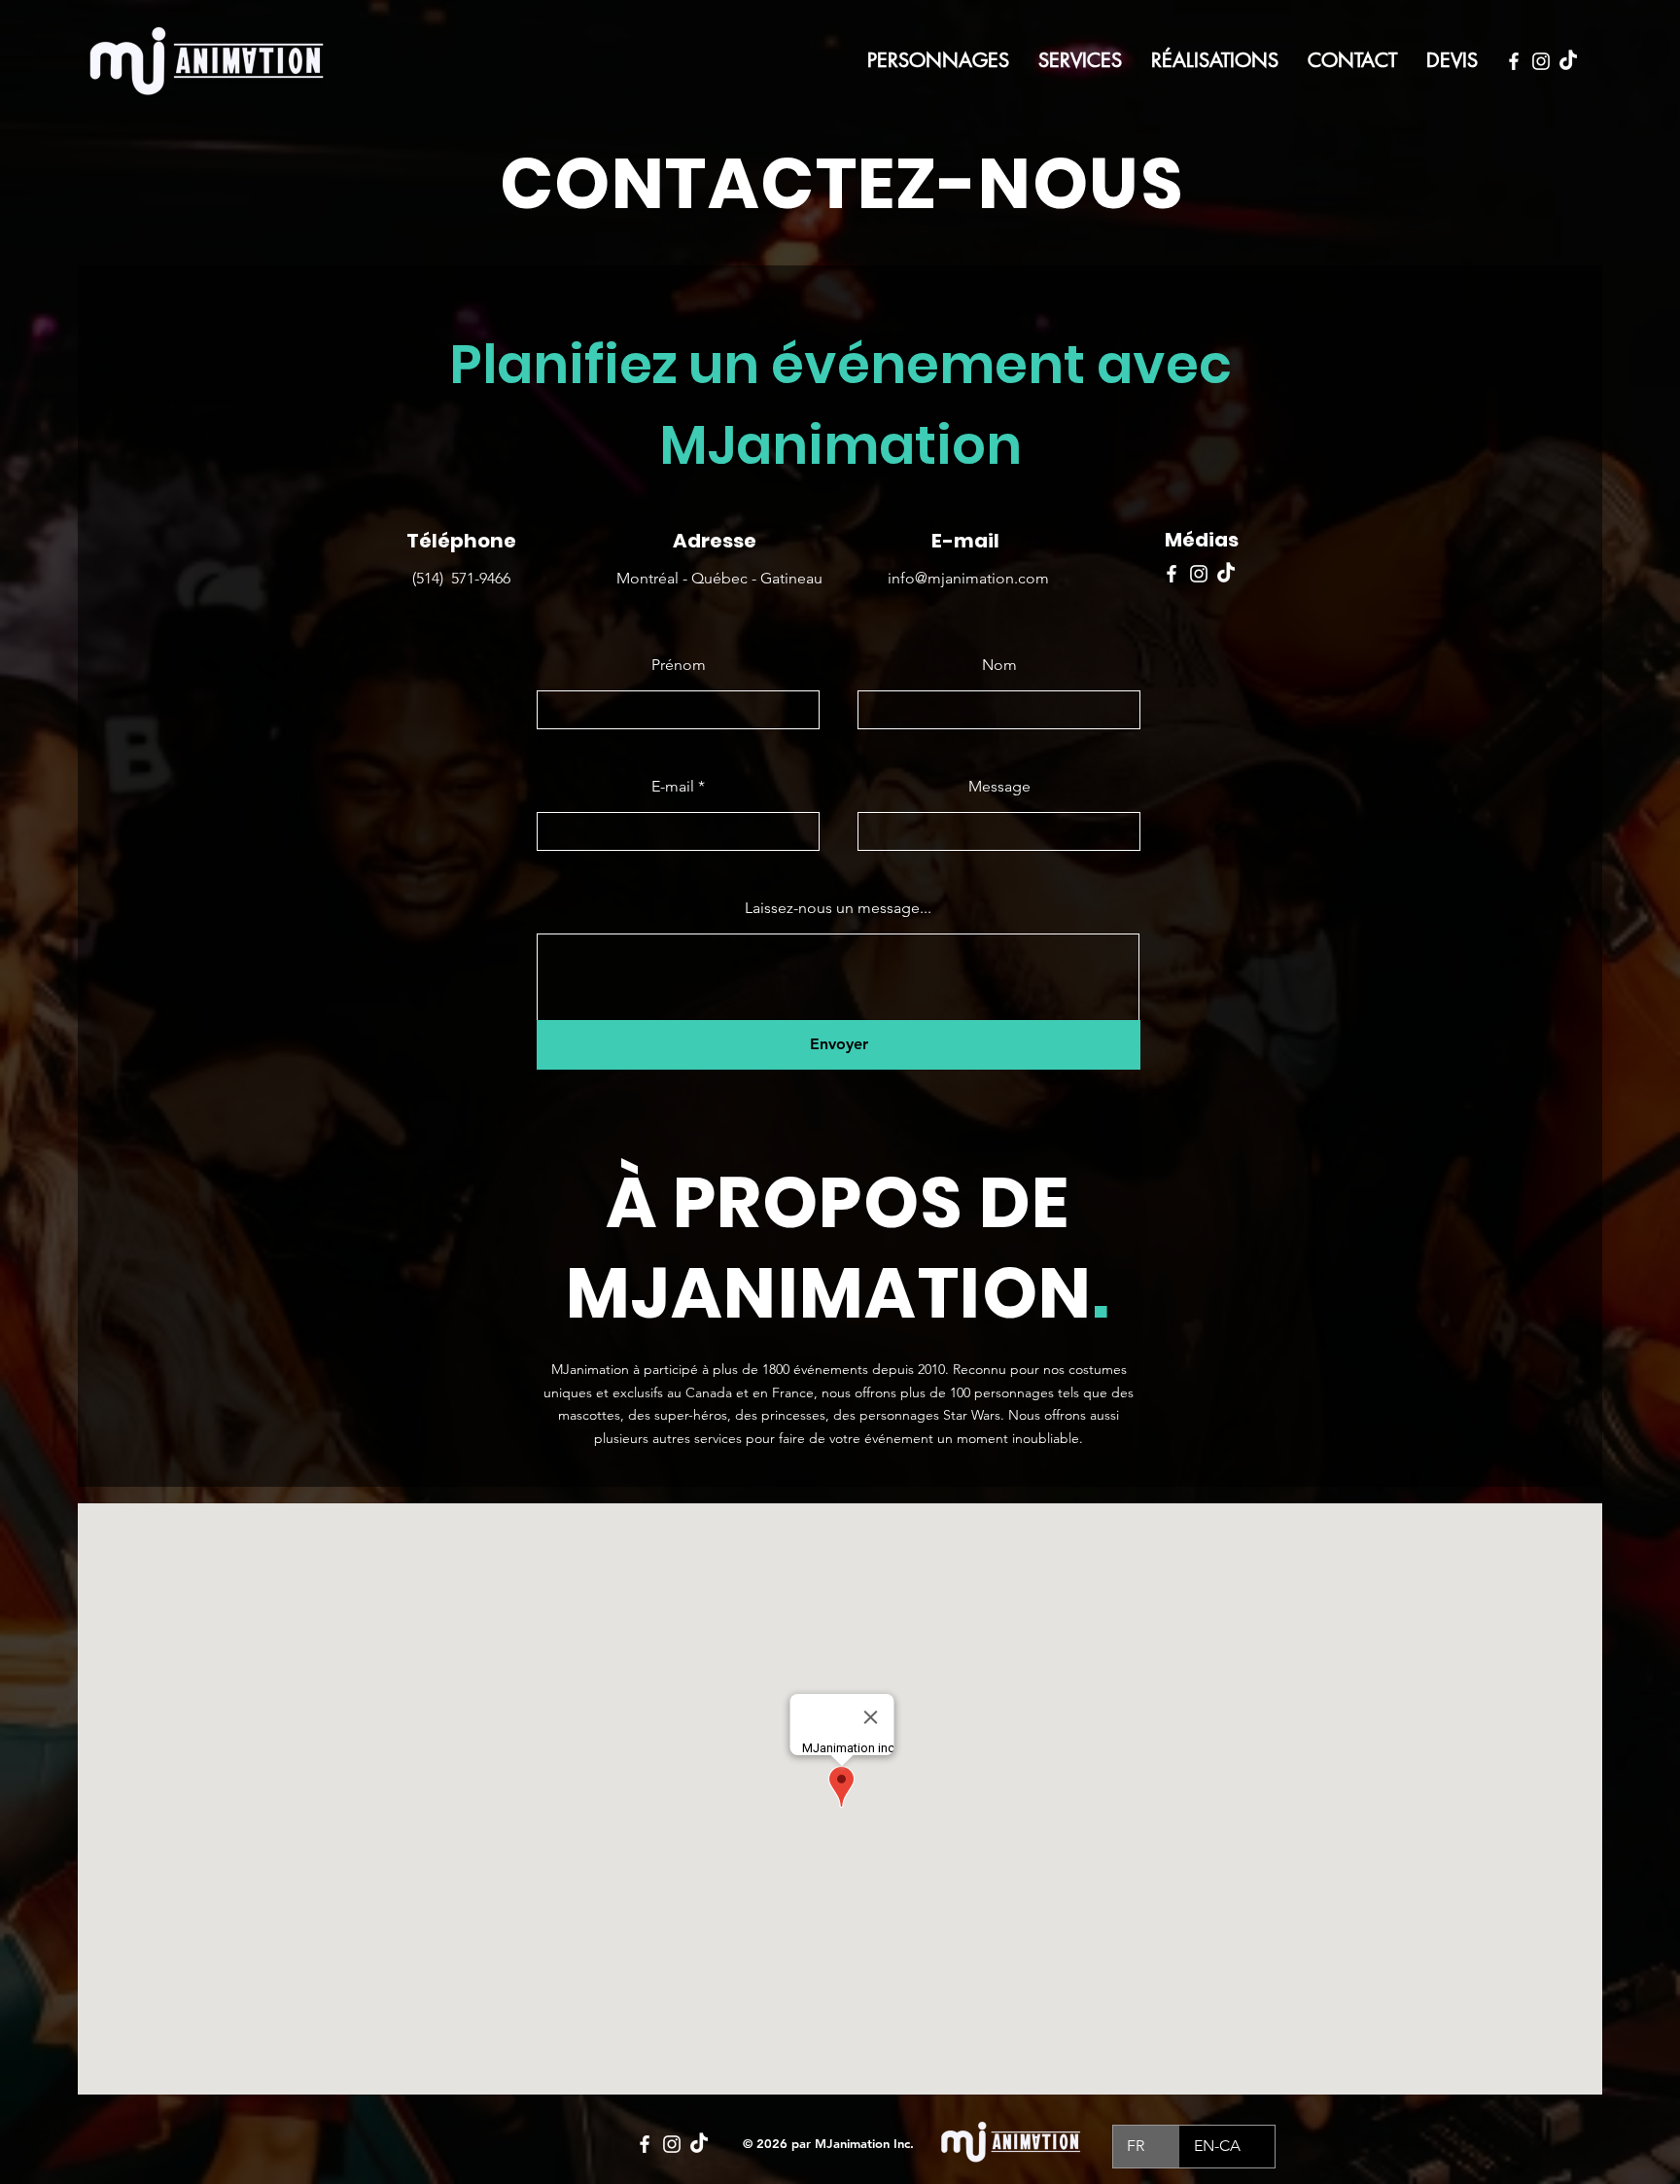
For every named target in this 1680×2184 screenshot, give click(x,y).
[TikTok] (1568, 61)
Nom (999, 665)
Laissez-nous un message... (838, 908)
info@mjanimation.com (968, 578)
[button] (1080, 60)
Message (999, 787)
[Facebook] (1514, 61)
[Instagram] (1541, 61)
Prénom (679, 665)
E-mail (673, 787)
